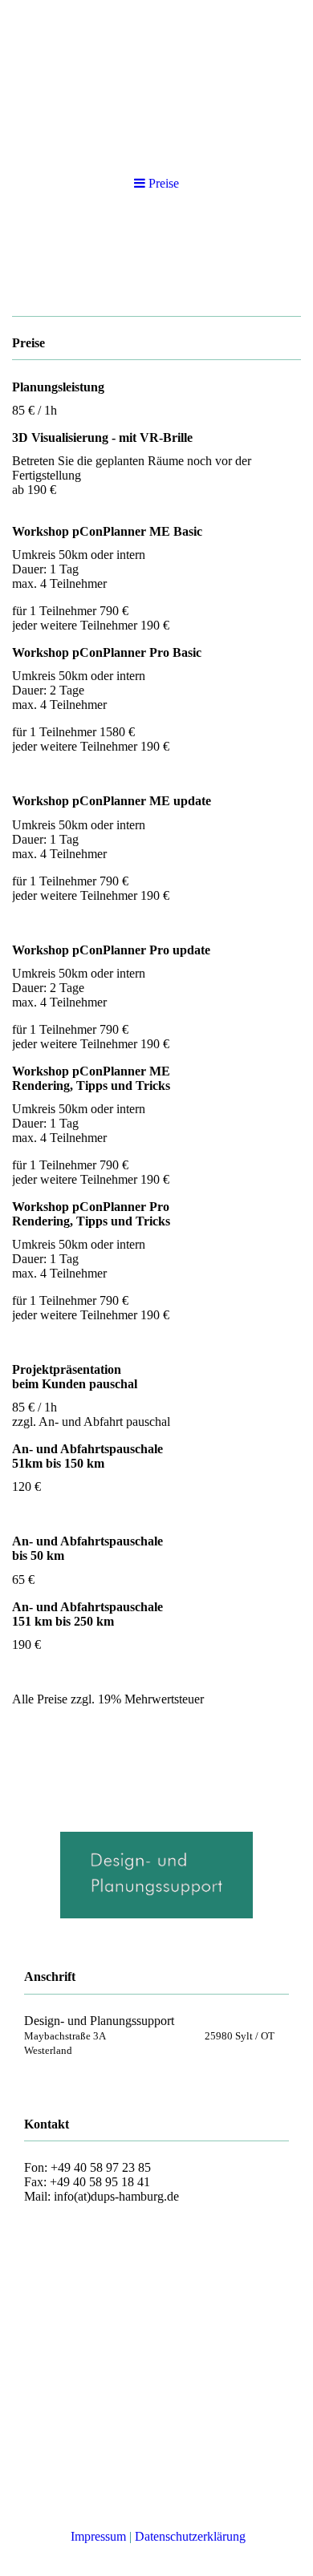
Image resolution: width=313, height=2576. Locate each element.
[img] (156, 80)
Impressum (98, 2536)
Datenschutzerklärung (190, 2536)
